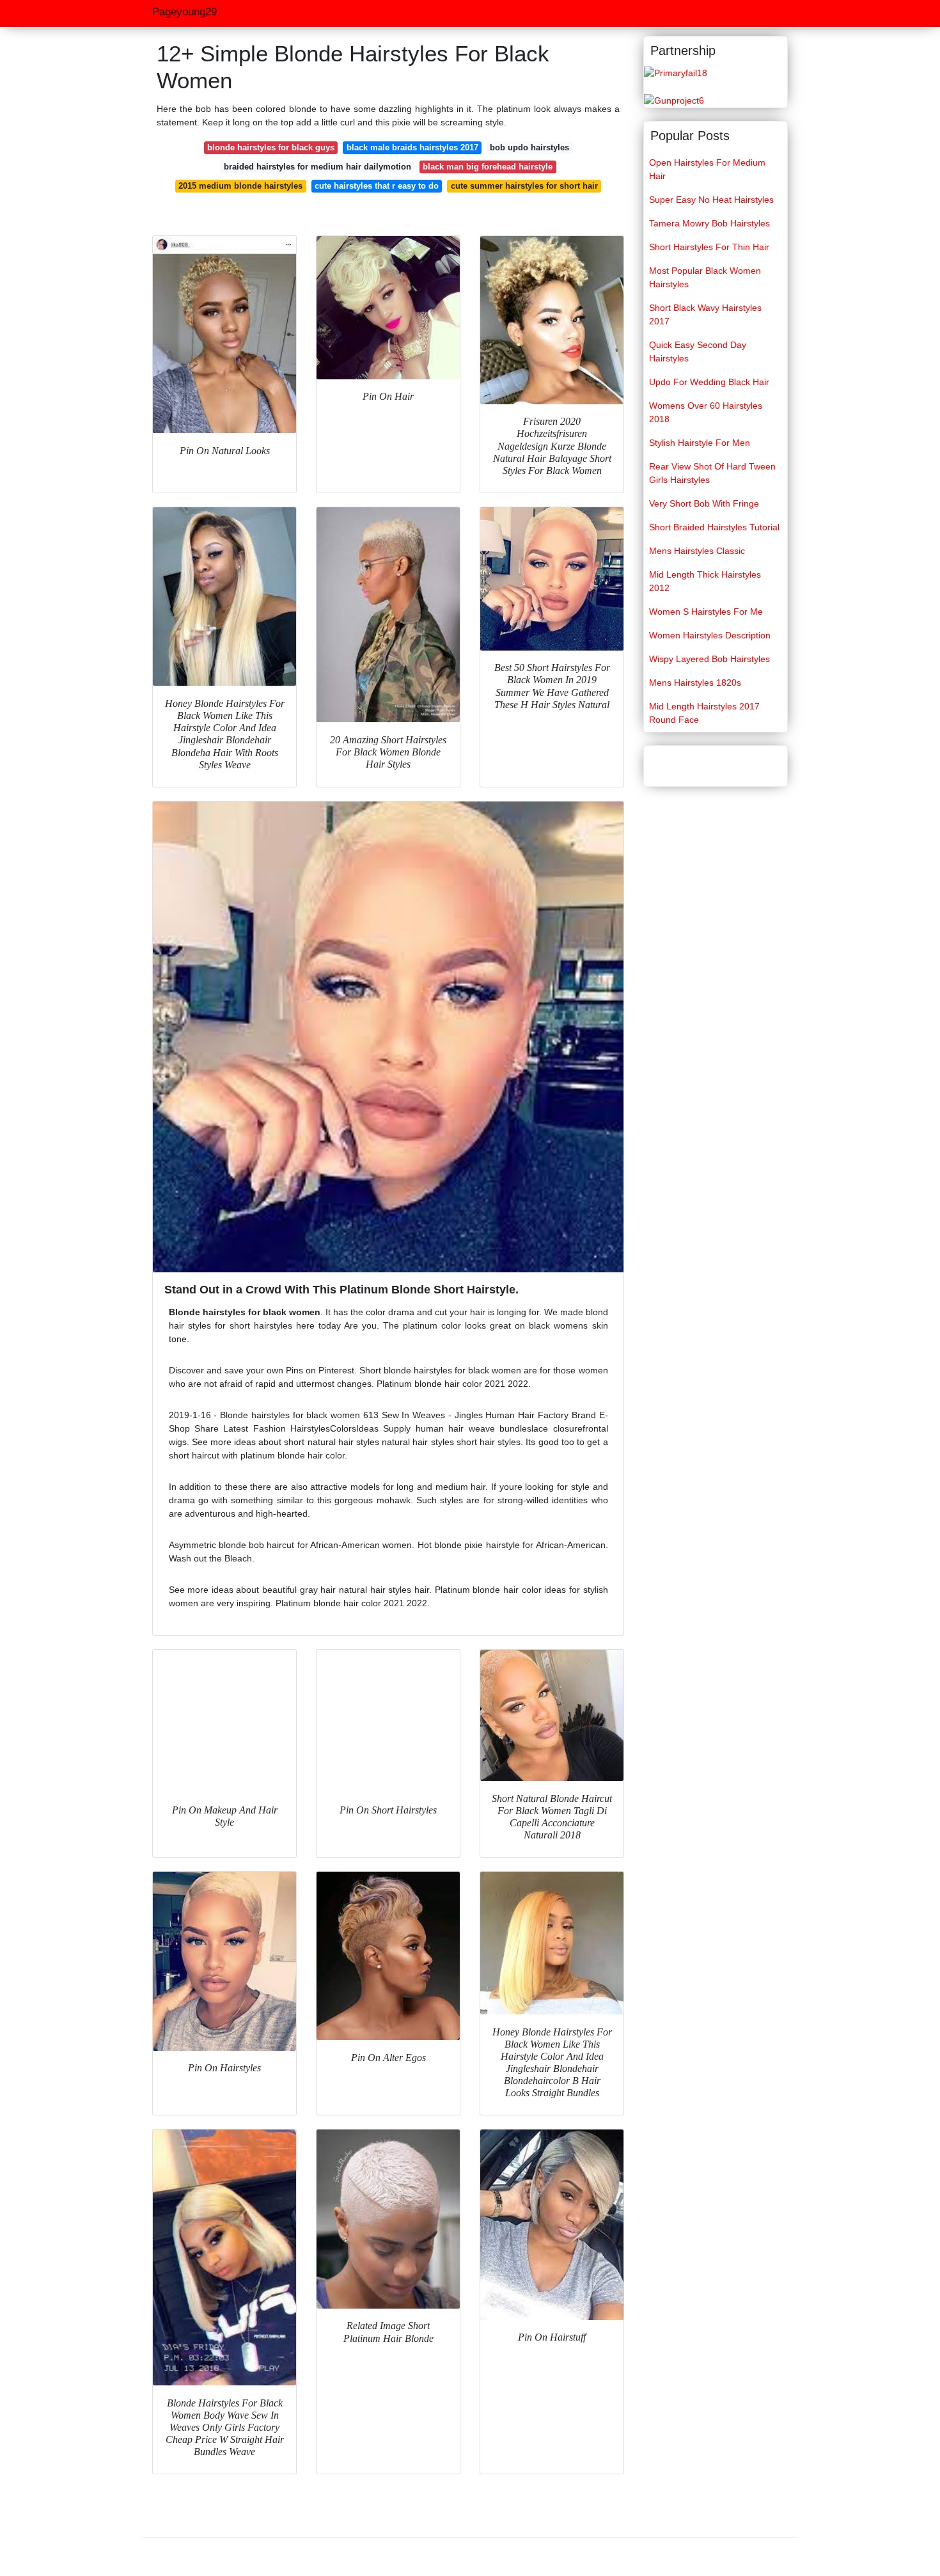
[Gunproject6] (674, 100)
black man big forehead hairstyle (488, 167)
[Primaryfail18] (676, 72)
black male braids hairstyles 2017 (412, 147)
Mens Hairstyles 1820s (695, 683)
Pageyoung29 (184, 12)
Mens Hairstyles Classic (697, 551)
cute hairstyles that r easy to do (377, 186)
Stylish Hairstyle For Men (700, 443)
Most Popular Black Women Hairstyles (705, 277)
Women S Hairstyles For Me (706, 612)
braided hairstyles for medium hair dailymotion (317, 167)
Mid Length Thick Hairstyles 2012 (705, 581)
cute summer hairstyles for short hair (524, 186)
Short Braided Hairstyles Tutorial (714, 527)
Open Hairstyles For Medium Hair (707, 169)
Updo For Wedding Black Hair (709, 382)
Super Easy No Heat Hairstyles (711, 200)
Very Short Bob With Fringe (704, 503)
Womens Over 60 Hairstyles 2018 (706, 412)
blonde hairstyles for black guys (271, 147)
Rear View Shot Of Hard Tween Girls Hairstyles (712, 473)
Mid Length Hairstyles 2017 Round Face (704, 713)
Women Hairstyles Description (710, 635)
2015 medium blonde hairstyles (240, 186)
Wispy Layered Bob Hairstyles (709, 659)
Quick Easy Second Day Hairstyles (698, 352)
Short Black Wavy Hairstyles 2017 (705, 314)
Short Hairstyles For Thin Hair (709, 247)
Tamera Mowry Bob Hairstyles (709, 223)
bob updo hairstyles (529, 147)
